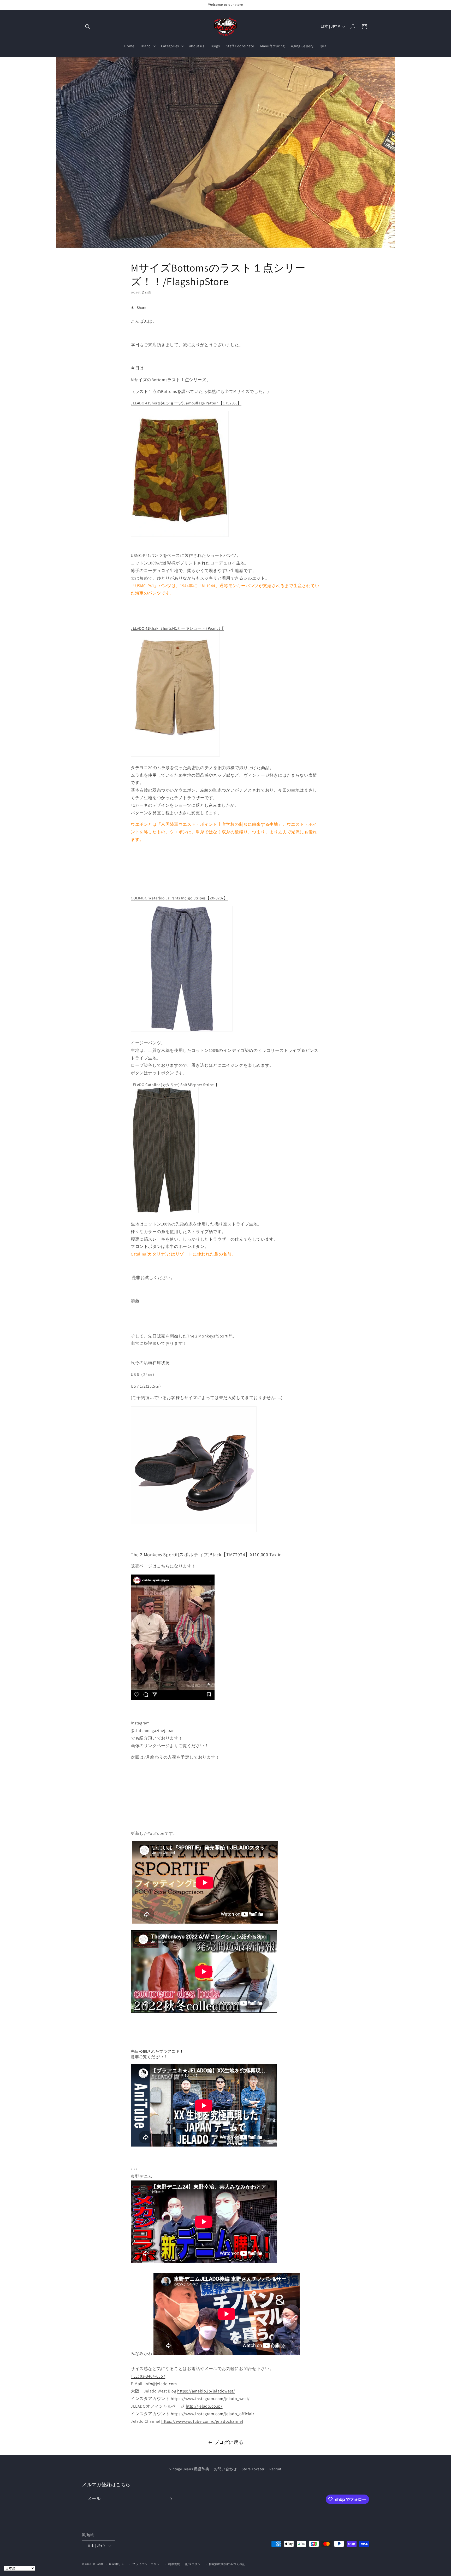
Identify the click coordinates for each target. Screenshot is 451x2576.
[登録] (170, 2499)
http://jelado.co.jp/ (204, 2406)
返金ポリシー (118, 2564)
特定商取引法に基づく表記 (227, 2564)
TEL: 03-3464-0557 (148, 2376)
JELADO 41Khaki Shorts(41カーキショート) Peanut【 (177, 628)
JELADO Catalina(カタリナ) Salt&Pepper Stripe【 (174, 1085)
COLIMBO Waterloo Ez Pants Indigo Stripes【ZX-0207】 (179, 898)
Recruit (275, 2469)
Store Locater (253, 2469)
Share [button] (142, 308)
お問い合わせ (225, 2469)
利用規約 (174, 2564)
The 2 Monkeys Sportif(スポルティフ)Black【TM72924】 (206, 1555)
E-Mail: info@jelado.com (154, 2384)
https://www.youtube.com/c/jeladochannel (202, 2421)
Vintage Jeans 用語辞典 (189, 2469)
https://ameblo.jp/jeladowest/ (206, 2391)
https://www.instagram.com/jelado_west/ (210, 2399)
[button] (88, 27)
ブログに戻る (229, 2442)
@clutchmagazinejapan (153, 1731)
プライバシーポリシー (148, 2564)
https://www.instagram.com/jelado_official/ (212, 2414)
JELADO (98, 2564)
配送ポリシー (194, 2564)
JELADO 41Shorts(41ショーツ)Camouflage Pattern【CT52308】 (186, 403)
